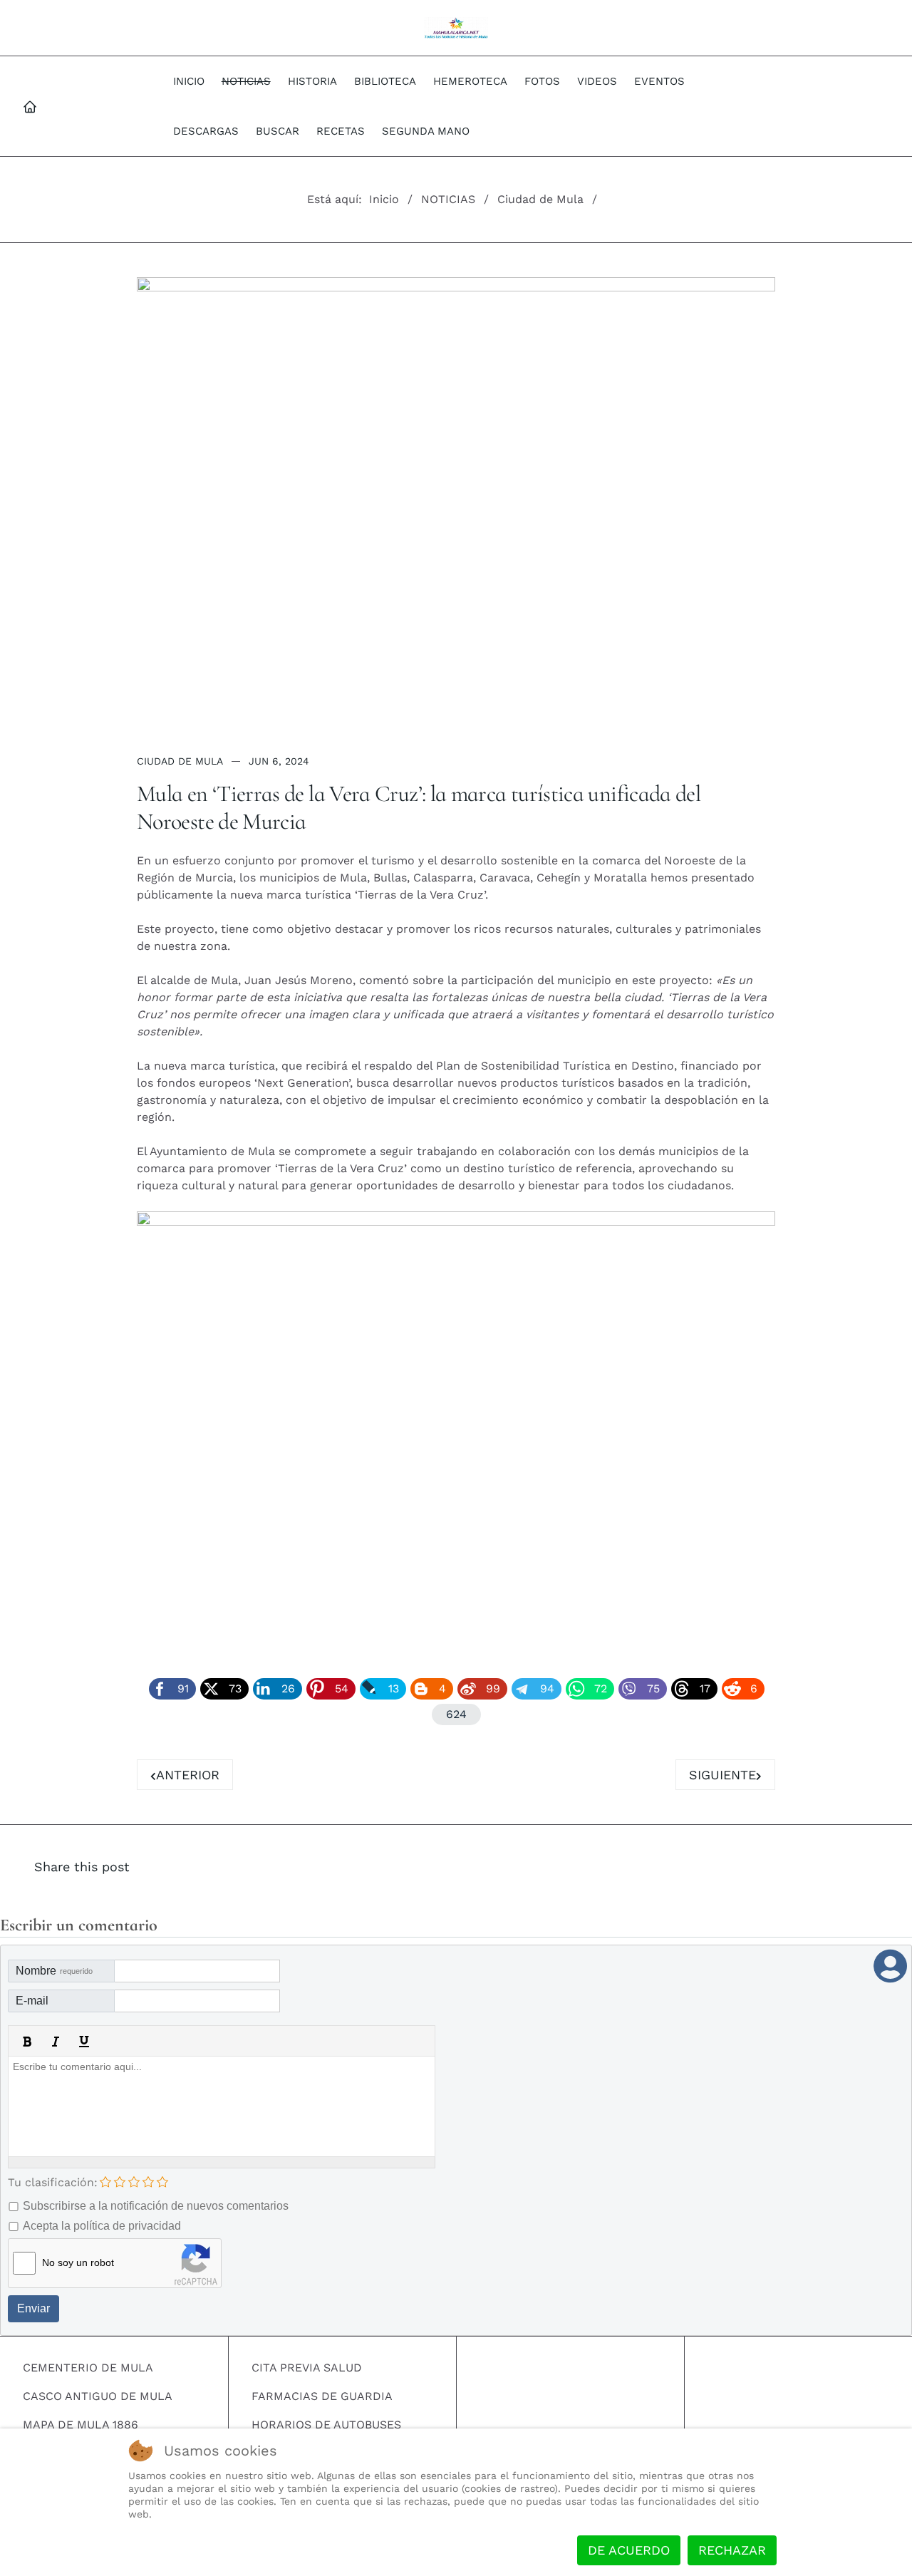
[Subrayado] (84, 2042)
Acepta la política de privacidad (102, 2226)
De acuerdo (629, 2550)
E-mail (32, 2001)
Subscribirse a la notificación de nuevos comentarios (156, 2206)
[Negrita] (27, 2042)
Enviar (33, 2308)
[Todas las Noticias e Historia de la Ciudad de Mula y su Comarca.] (456, 28)
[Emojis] (141, 2042)
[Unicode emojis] (170, 2042)
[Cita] (113, 2042)
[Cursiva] (56, 2042)
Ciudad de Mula (180, 761)
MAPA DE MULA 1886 (81, 2425)
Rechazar (732, 2550)
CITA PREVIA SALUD (307, 2368)
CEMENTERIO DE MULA (88, 2368)
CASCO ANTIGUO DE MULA (98, 2396)
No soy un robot (78, 2262)
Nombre (54, 1971)
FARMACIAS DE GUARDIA (322, 2396)
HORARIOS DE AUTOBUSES (326, 2425)
